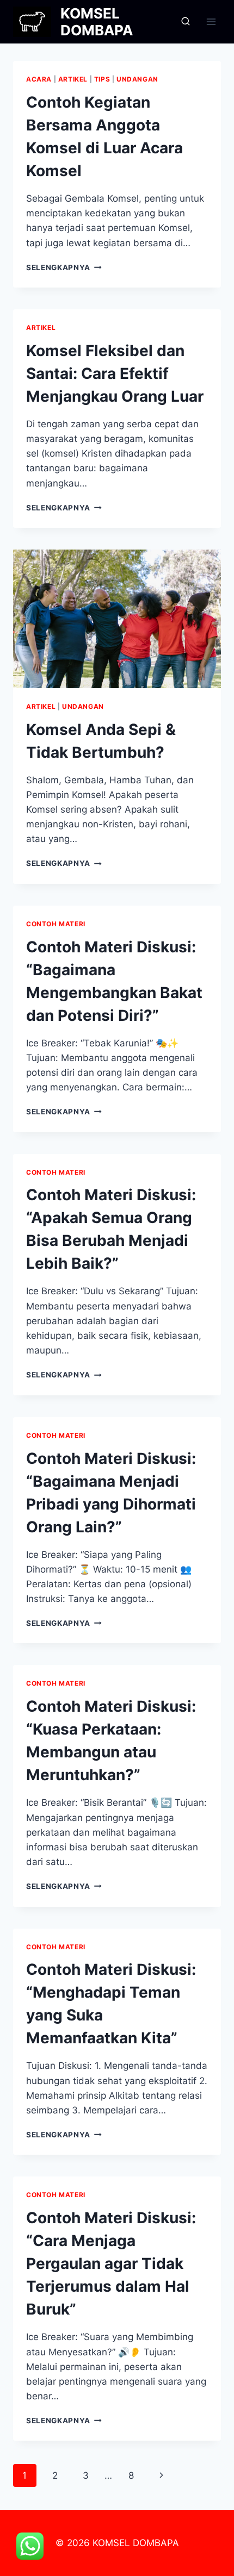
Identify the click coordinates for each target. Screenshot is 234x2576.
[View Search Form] (186, 22)
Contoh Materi (56, 924)
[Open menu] (211, 21)
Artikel (73, 79)
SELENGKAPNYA (64, 267)
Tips (102, 79)
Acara (39, 79)
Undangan (137, 79)
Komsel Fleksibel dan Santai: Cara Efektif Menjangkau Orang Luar (115, 373)
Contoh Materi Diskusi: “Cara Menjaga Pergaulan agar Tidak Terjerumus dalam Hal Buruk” (111, 2263)
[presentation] (117, 619)
